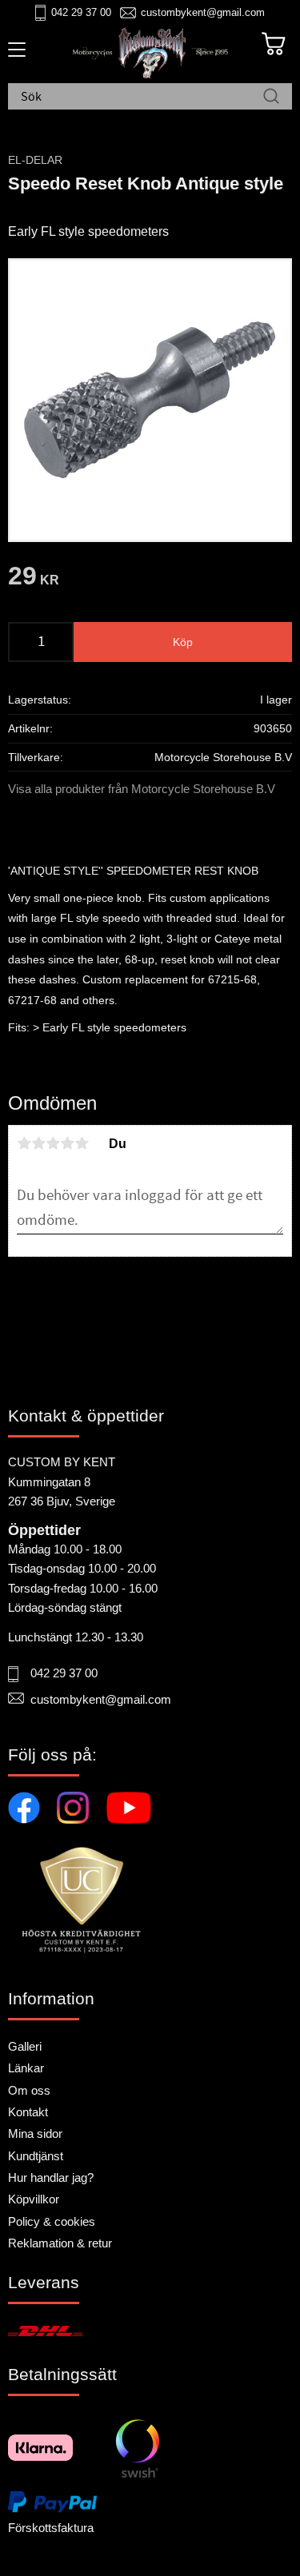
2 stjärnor (38, 1143)
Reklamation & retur (60, 2243)
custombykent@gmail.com (203, 12)
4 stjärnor (67, 1143)
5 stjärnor (82, 1143)
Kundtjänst (36, 2156)
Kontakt (28, 2112)
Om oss (29, 2090)
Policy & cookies (52, 2221)
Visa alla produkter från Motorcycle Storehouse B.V (142, 789)
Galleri (25, 2046)
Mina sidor (35, 2133)
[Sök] (271, 98)
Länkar (26, 2068)
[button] (14, 55)
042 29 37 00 (81, 12)
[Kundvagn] (274, 44)
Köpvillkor (34, 2199)
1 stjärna (24, 1143)
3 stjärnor (53, 1143)
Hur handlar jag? (51, 2177)
